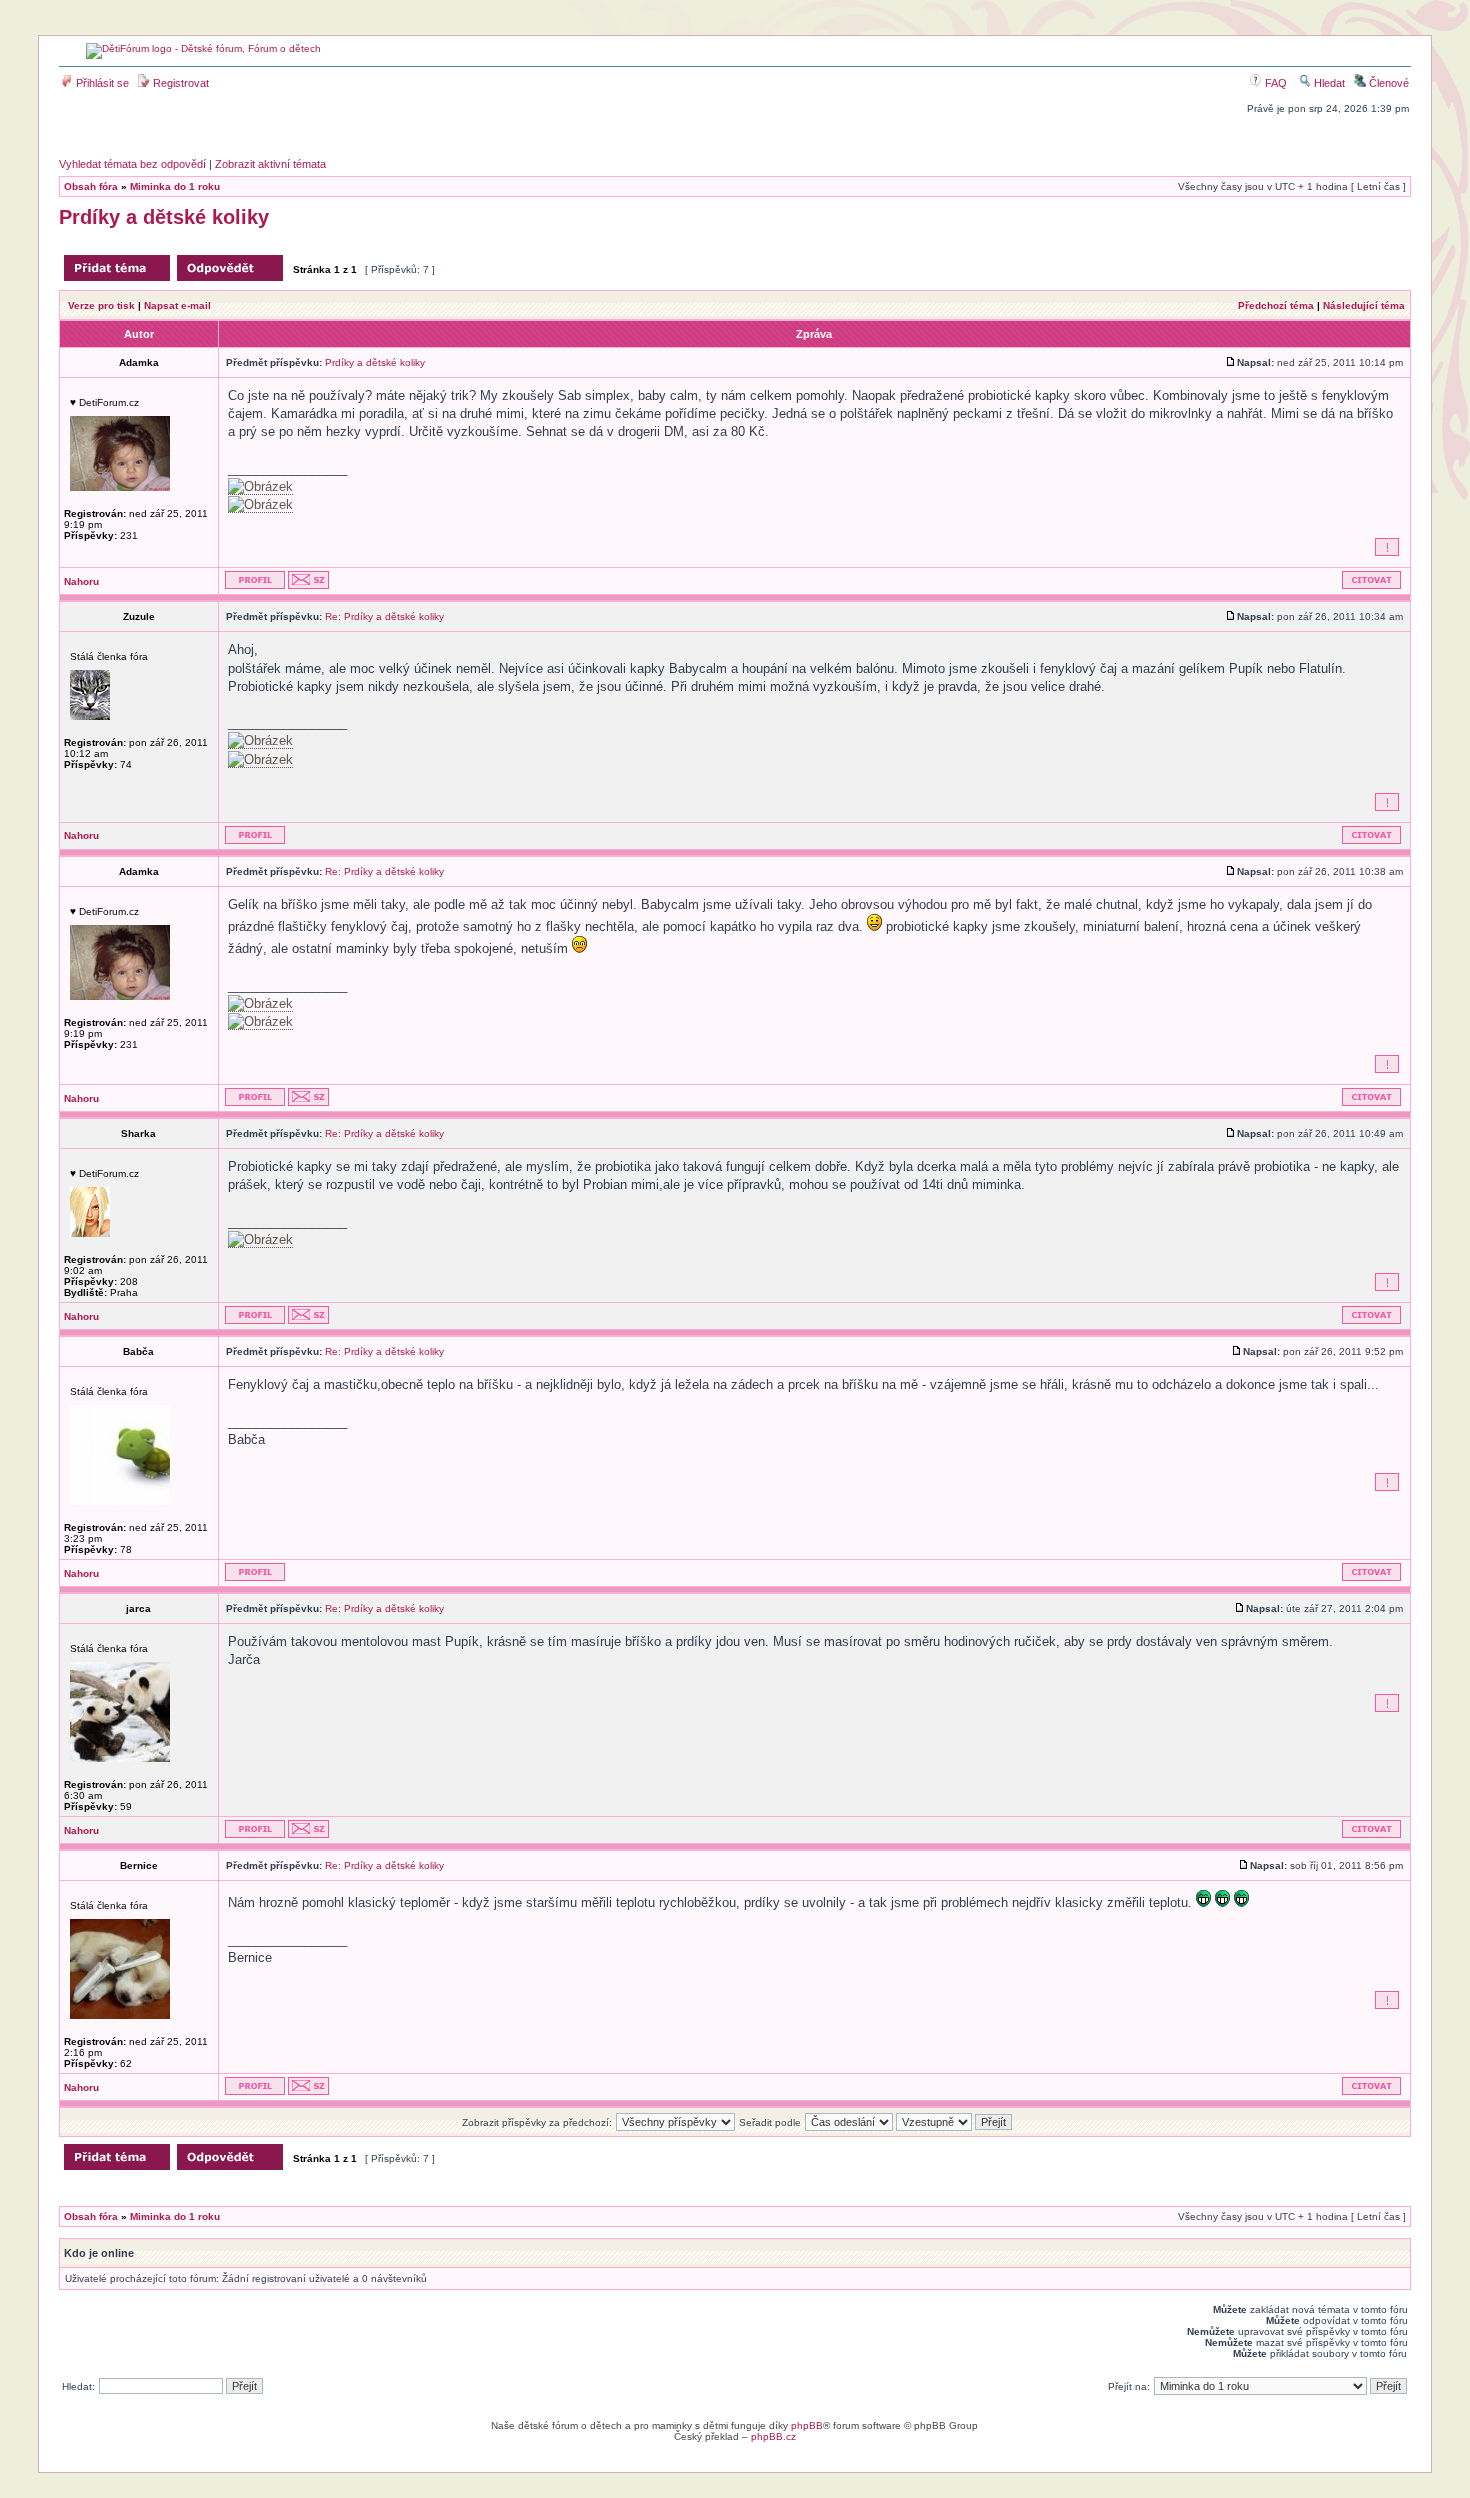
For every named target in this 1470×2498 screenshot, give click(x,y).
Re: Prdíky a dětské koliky (384, 616)
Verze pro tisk (101, 305)
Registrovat (179, 83)
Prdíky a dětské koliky (164, 217)
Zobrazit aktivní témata (270, 164)
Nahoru (81, 581)
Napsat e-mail (177, 305)
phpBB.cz (773, 2436)
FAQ (1274, 83)
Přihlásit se (101, 83)
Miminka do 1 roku (175, 186)
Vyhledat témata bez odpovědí (132, 164)
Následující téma (1364, 305)
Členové (1387, 83)
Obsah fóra (91, 186)
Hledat (1328, 83)
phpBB (807, 2425)
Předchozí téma (1276, 305)
